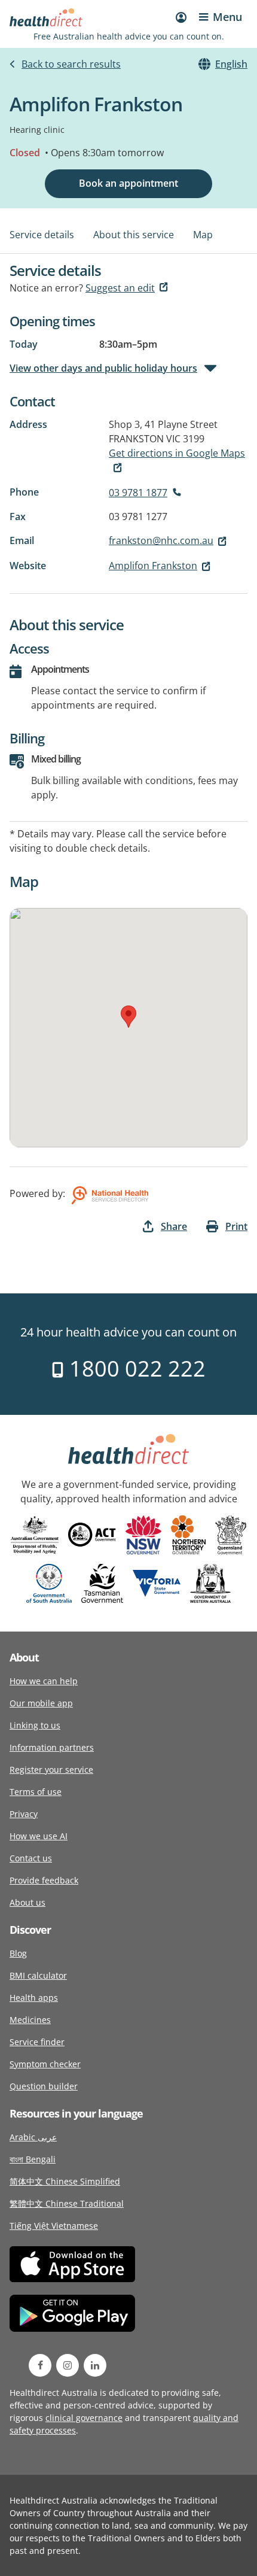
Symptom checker (45, 2064)
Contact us (31, 1858)
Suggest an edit (120, 288)
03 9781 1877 (138, 493)
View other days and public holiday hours (103, 368)
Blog (18, 1953)
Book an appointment (128, 183)
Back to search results (71, 64)
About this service (134, 235)
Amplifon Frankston (153, 566)
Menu (227, 17)
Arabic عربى (33, 2137)
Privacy (24, 1814)
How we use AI (39, 1836)
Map (203, 235)
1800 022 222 (135, 1368)
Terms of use (36, 1792)
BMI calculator (38, 1975)
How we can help (44, 1681)
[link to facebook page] (40, 2365)
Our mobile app (41, 1703)
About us (27, 1902)
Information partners (52, 1747)
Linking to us (35, 1725)
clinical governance (84, 2418)
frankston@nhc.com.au (161, 540)
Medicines (30, 2020)
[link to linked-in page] (95, 2365)
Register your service (51, 1770)
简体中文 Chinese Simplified (65, 2181)
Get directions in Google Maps (177, 453)
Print (236, 1226)
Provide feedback (44, 1880)
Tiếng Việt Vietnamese (54, 2226)
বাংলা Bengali (33, 2159)
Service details (42, 235)
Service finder (37, 2042)
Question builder (44, 2086)
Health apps (34, 1998)
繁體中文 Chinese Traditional (67, 2203)
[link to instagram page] (68, 2365)
